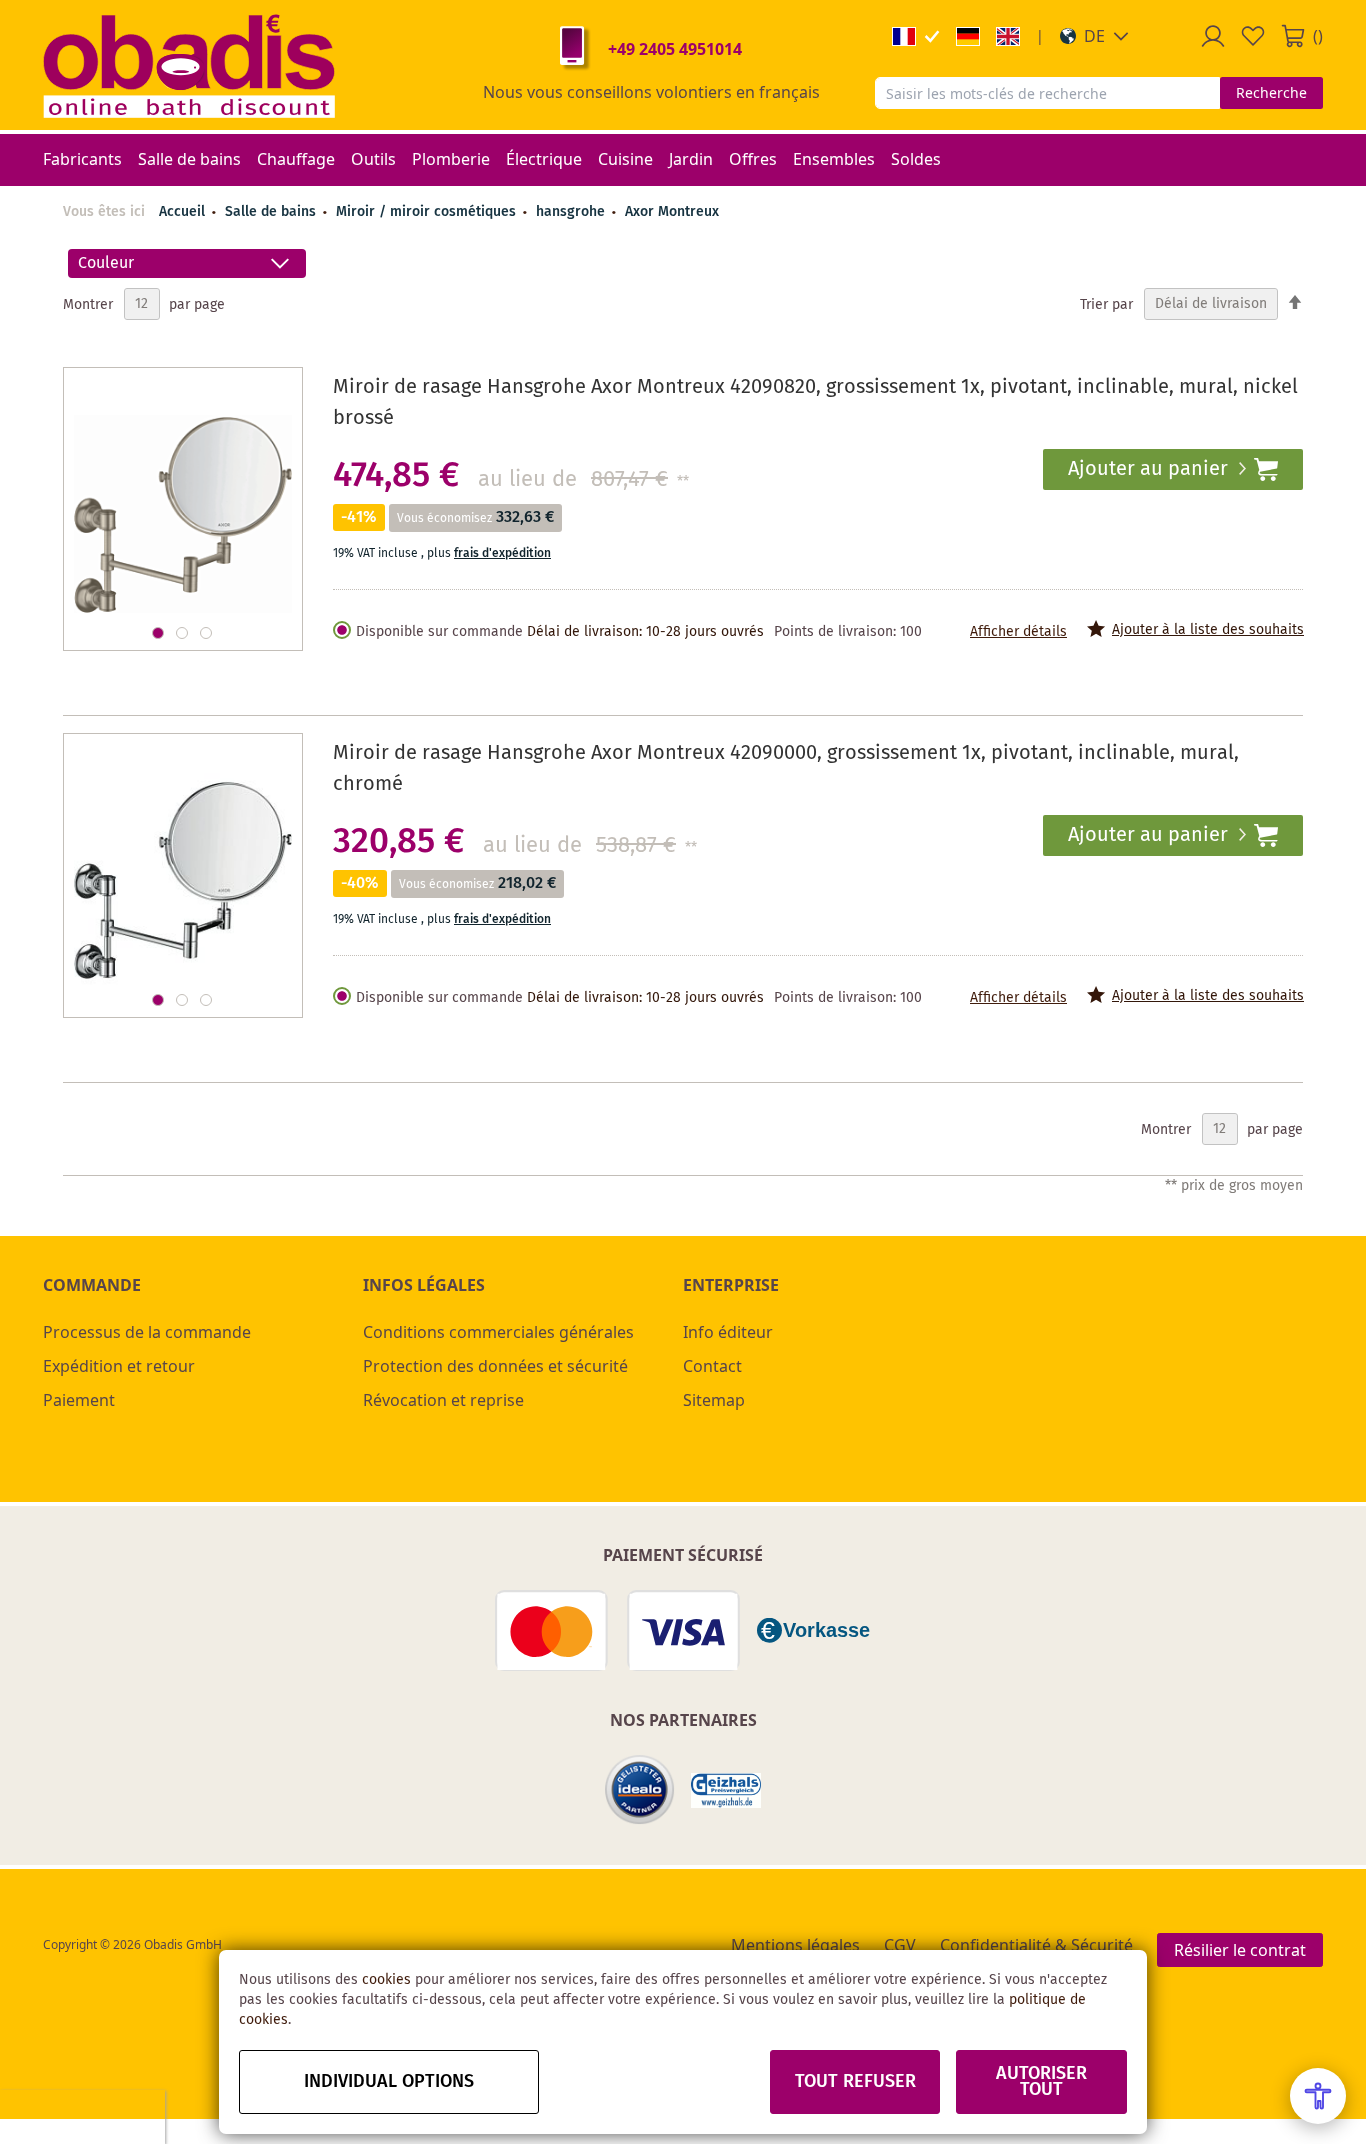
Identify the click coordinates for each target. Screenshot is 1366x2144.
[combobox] (1047, 93)
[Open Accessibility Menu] (1318, 2096)
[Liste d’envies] (1253, 36)
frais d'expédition (502, 553)
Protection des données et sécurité (495, 1366)
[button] (1094, 36)
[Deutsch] (968, 36)
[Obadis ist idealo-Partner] (640, 1790)
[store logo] (189, 65)
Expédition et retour (119, 1366)
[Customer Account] (1213, 36)
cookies (386, 1980)
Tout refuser (855, 2082)
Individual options (389, 2082)
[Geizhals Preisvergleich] (726, 1790)
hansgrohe (572, 212)
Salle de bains (272, 212)
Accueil (182, 212)
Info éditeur (728, 1332)
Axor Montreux (672, 212)
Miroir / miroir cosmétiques (428, 212)
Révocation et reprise (443, 1400)
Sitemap (714, 1400)
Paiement (79, 1400)
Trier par (1106, 304)
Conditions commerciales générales (498, 1332)
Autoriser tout (1041, 2082)
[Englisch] (1008, 36)
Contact (712, 1366)
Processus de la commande (147, 1332)
